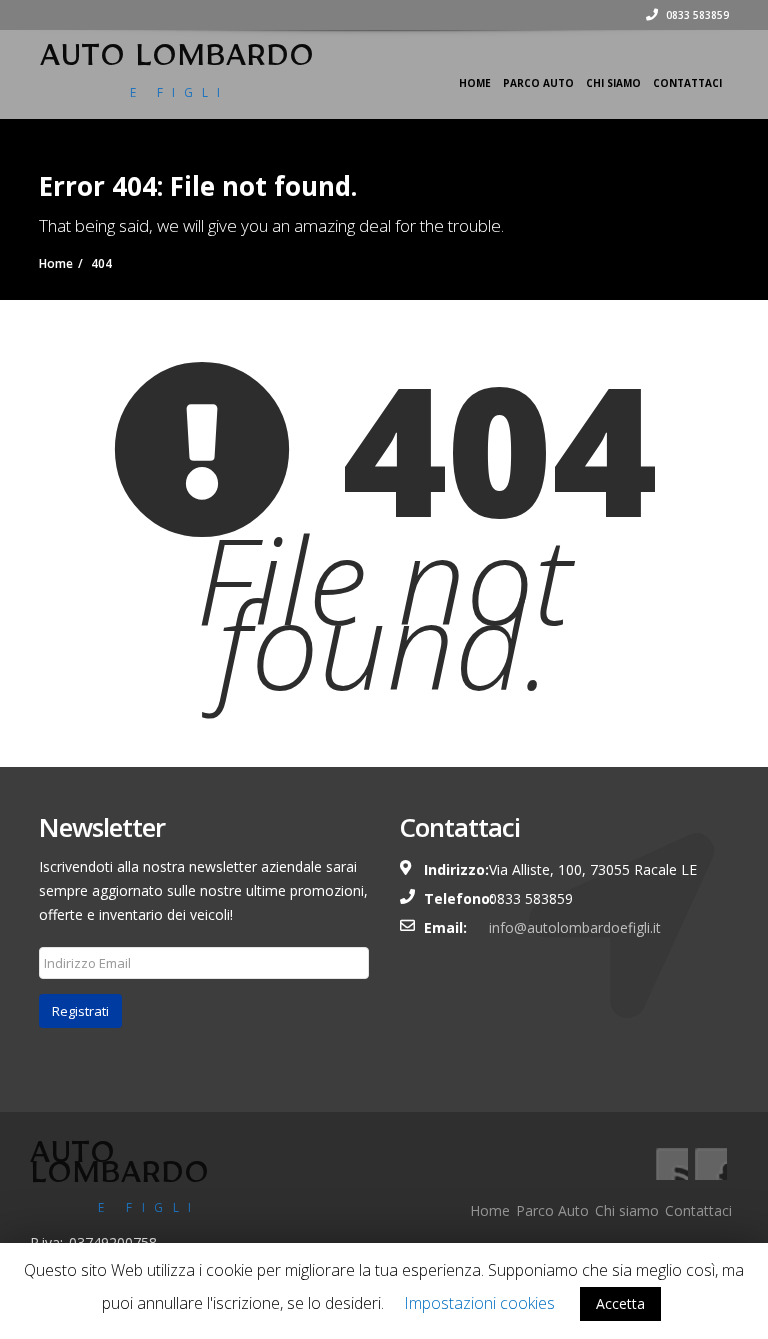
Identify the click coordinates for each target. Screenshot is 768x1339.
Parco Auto (538, 83)
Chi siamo (613, 83)
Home (475, 83)
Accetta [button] (620, 1303)
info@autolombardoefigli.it (575, 927)
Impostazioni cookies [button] (479, 1303)
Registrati (80, 1011)
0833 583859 (696, 15)
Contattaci (687, 83)
